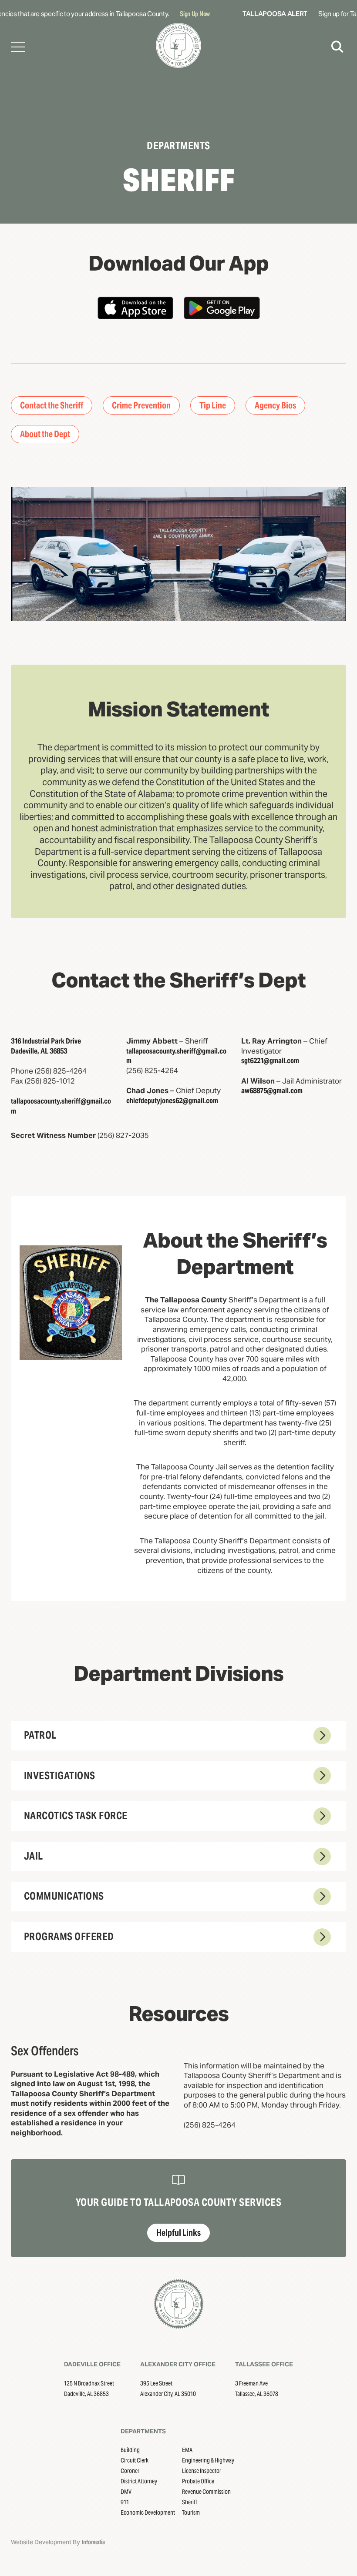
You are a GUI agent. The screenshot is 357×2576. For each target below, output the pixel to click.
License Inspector (202, 2471)
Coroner (130, 2471)
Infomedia (93, 2542)
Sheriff (190, 2502)
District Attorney (139, 2481)
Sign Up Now (181, 14)
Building (130, 2450)
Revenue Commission (206, 2492)
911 (125, 2502)
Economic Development (148, 2512)
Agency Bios (275, 405)
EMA (187, 2450)
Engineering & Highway (208, 2460)
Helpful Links (178, 2233)
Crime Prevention (141, 405)
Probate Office (198, 2481)
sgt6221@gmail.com (270, 1061)
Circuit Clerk (135, 2460)
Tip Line (213, 405)
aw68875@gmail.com (272, 1091)
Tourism (191, 2512)
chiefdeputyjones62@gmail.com (172, 1101)
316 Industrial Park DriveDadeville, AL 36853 (46, 1046)
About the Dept (45, 434)
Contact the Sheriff (52, 405)
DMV (126, 2492)
